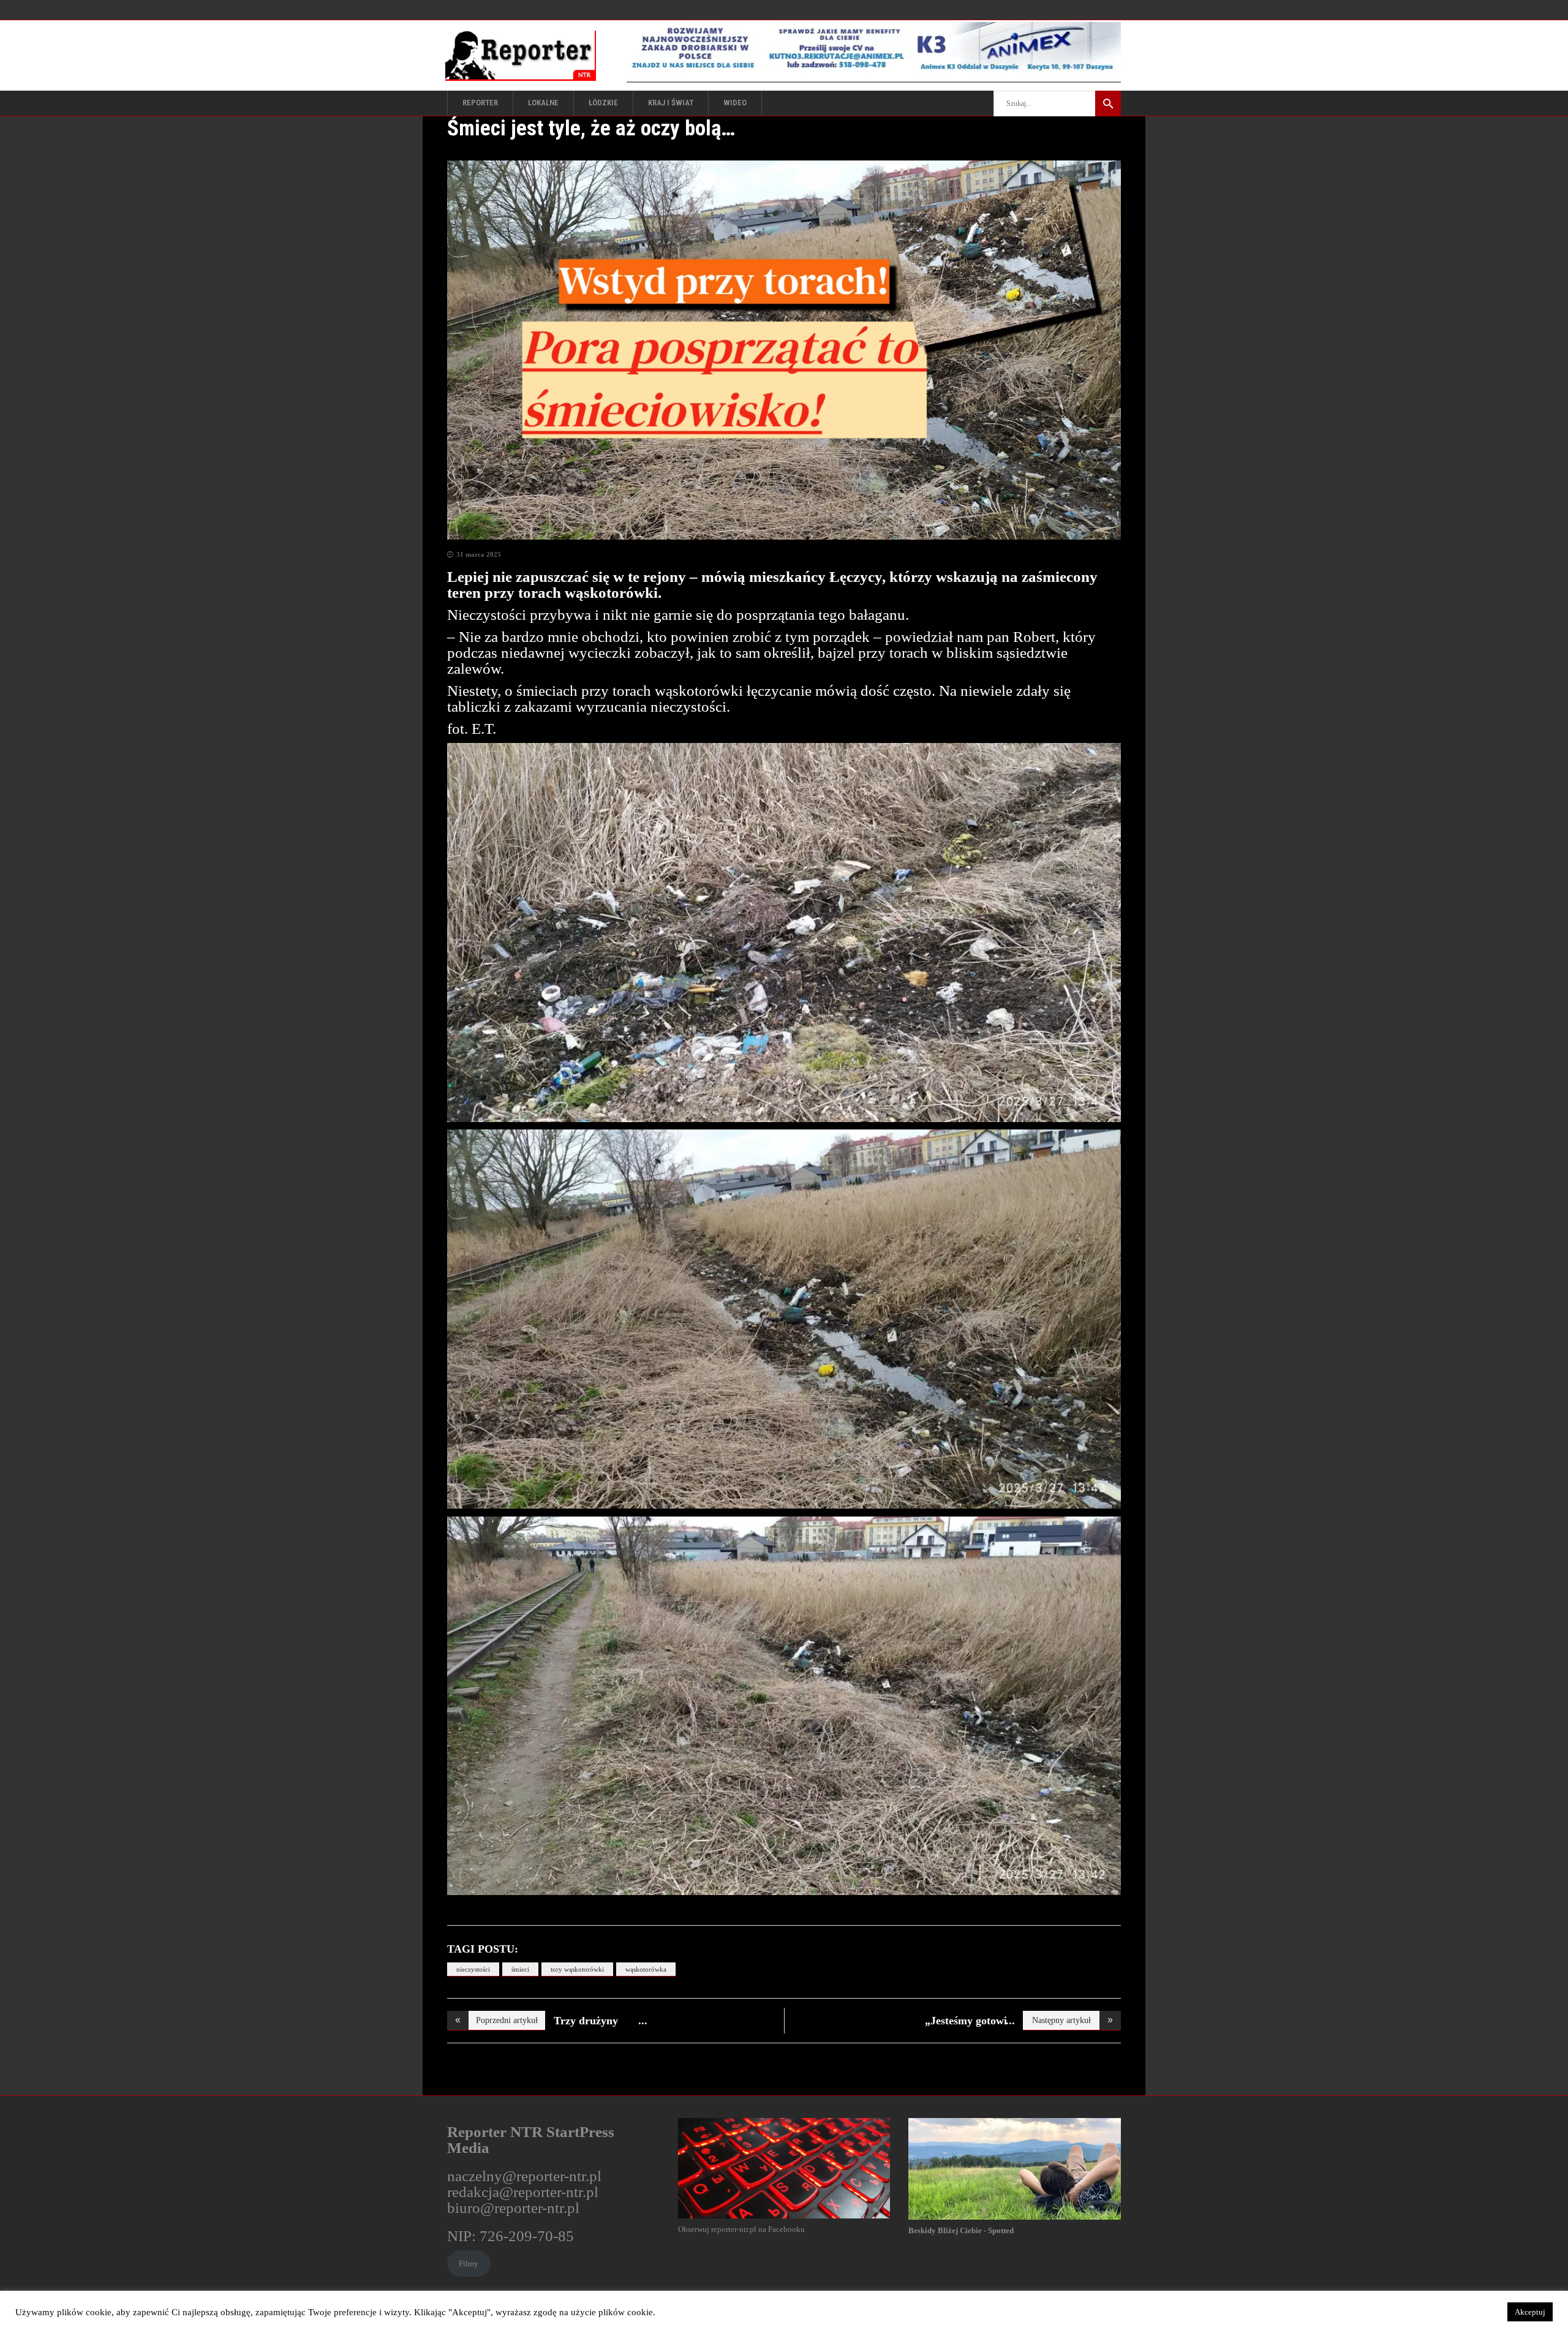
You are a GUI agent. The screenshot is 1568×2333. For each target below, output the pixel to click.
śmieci (520, 1969)
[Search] (1108, 104)
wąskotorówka (646, 1969)
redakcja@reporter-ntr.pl (523, 2192)
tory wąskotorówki (577, 1969)
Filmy (469, 2263)
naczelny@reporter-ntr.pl (524, 2176)
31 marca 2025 (479, 554)
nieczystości (473, 1969)
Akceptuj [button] (1530, 2312)
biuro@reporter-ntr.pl (513, 2208)
